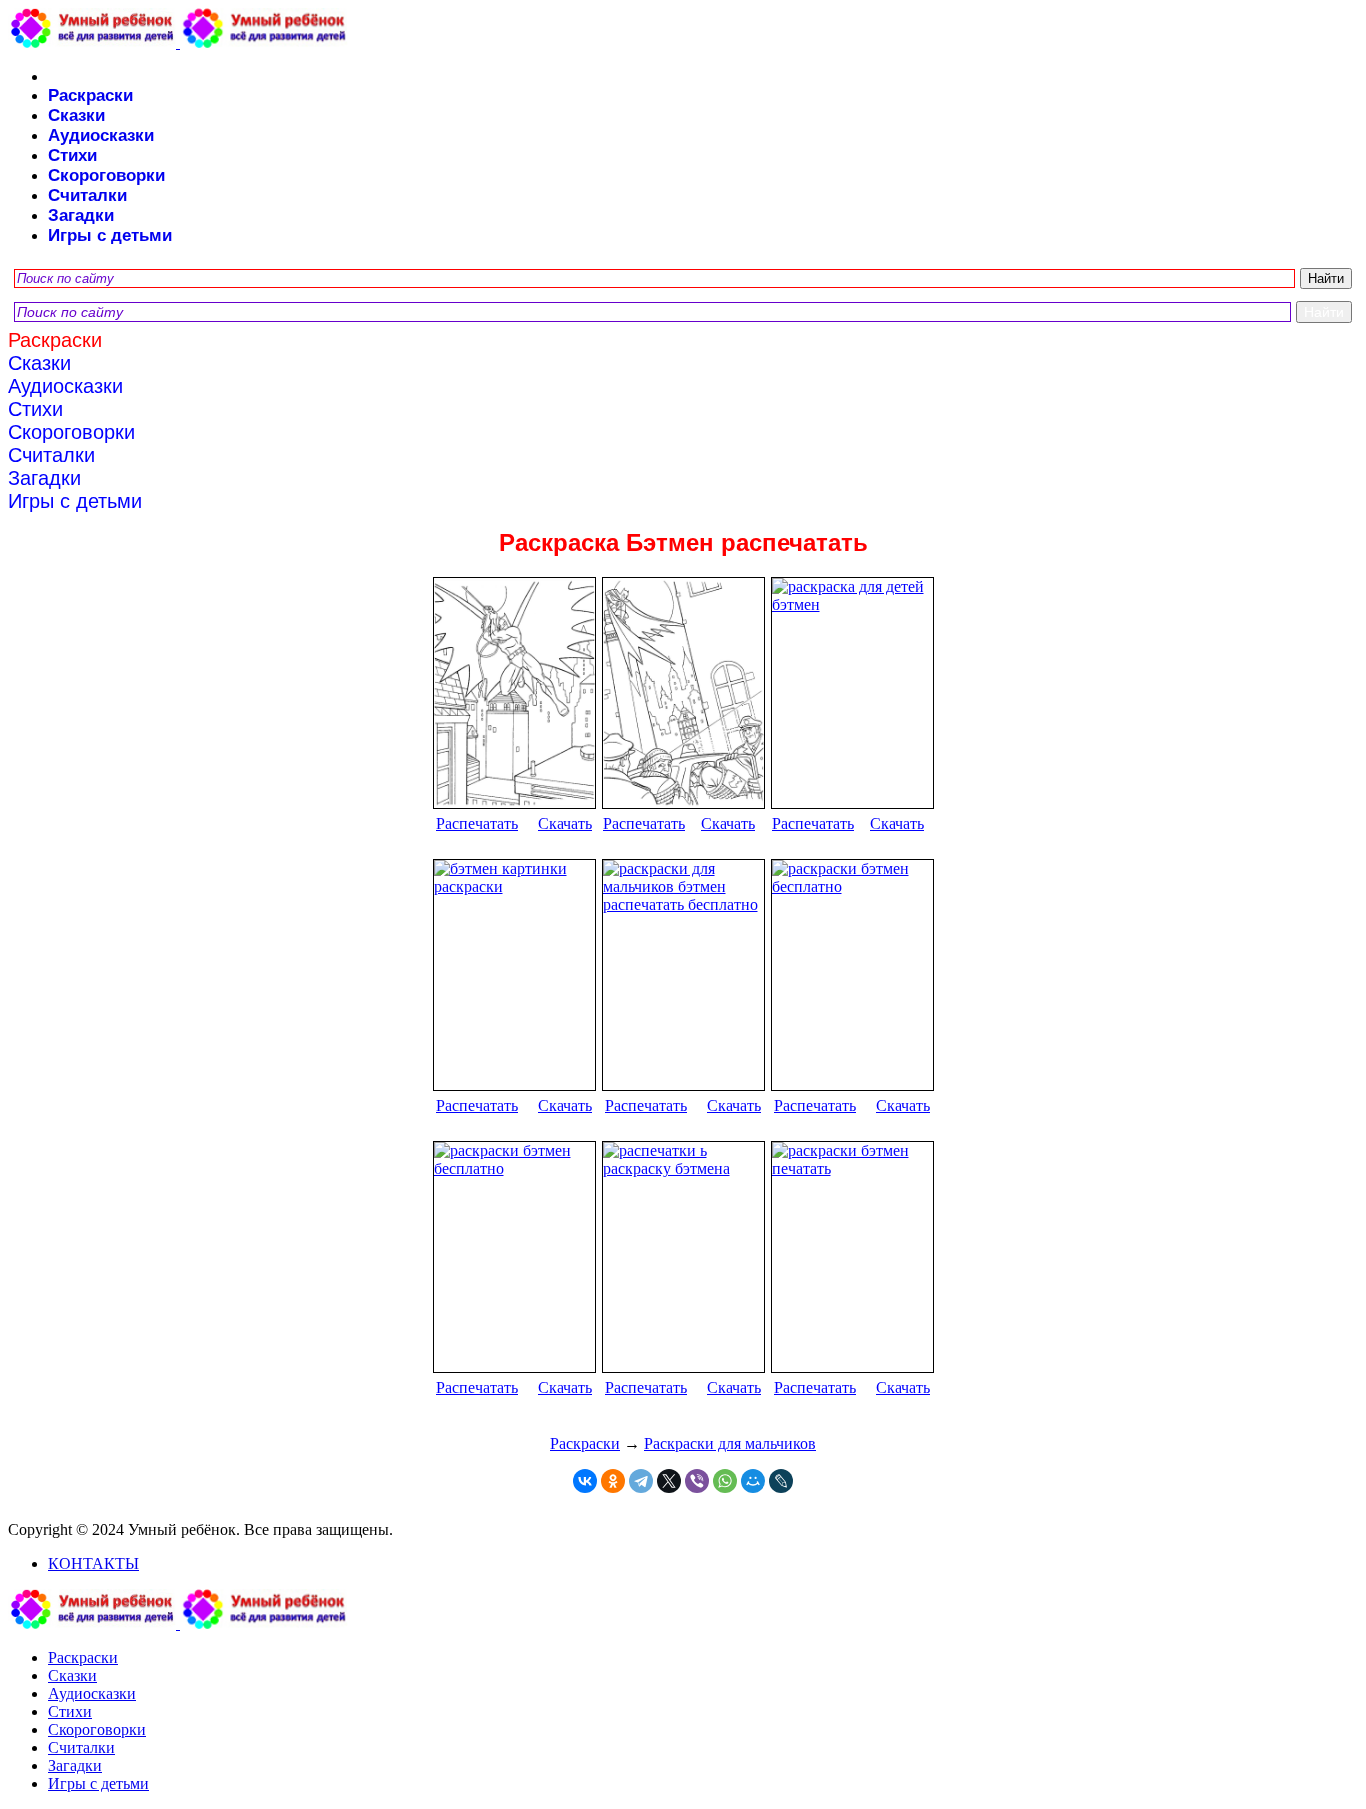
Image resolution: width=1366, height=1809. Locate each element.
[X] (669, 1481)
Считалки (87, 195)
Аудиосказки (101, 135)
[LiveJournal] (781, 1481)
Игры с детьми (110, 235)
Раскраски (90, 95)
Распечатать (477, 823)
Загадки (81, 215)
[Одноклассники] (613, 1481)
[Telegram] (641, 1481)
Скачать (565, 823)
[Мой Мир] (753, 1481)
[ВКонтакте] (585, 1481)
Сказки (76, 115)
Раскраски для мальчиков (730, 1443)
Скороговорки (106, 175)
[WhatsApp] (725, 1481)
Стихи (72, 155)
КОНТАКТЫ (93, 1563)
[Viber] (697, 1481)
